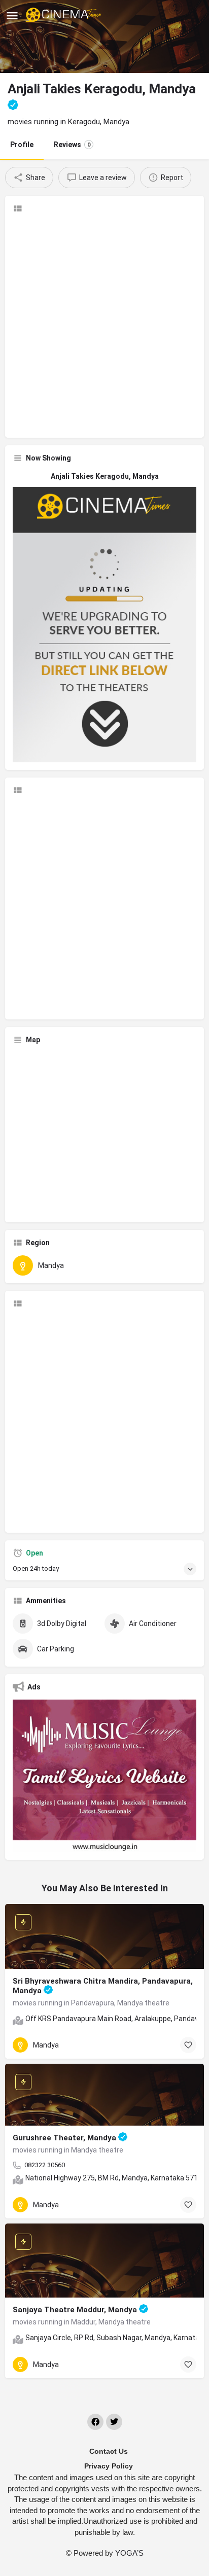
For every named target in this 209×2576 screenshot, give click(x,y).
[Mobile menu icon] (12, 15)
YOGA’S (129, 2553)
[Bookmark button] (188, 2045)
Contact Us (109, 2451)
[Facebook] (95, 2422)
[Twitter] (114, 2422)
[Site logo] (65, 15)
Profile (22, 145)
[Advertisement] (104, 326)
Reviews (72, 145)
